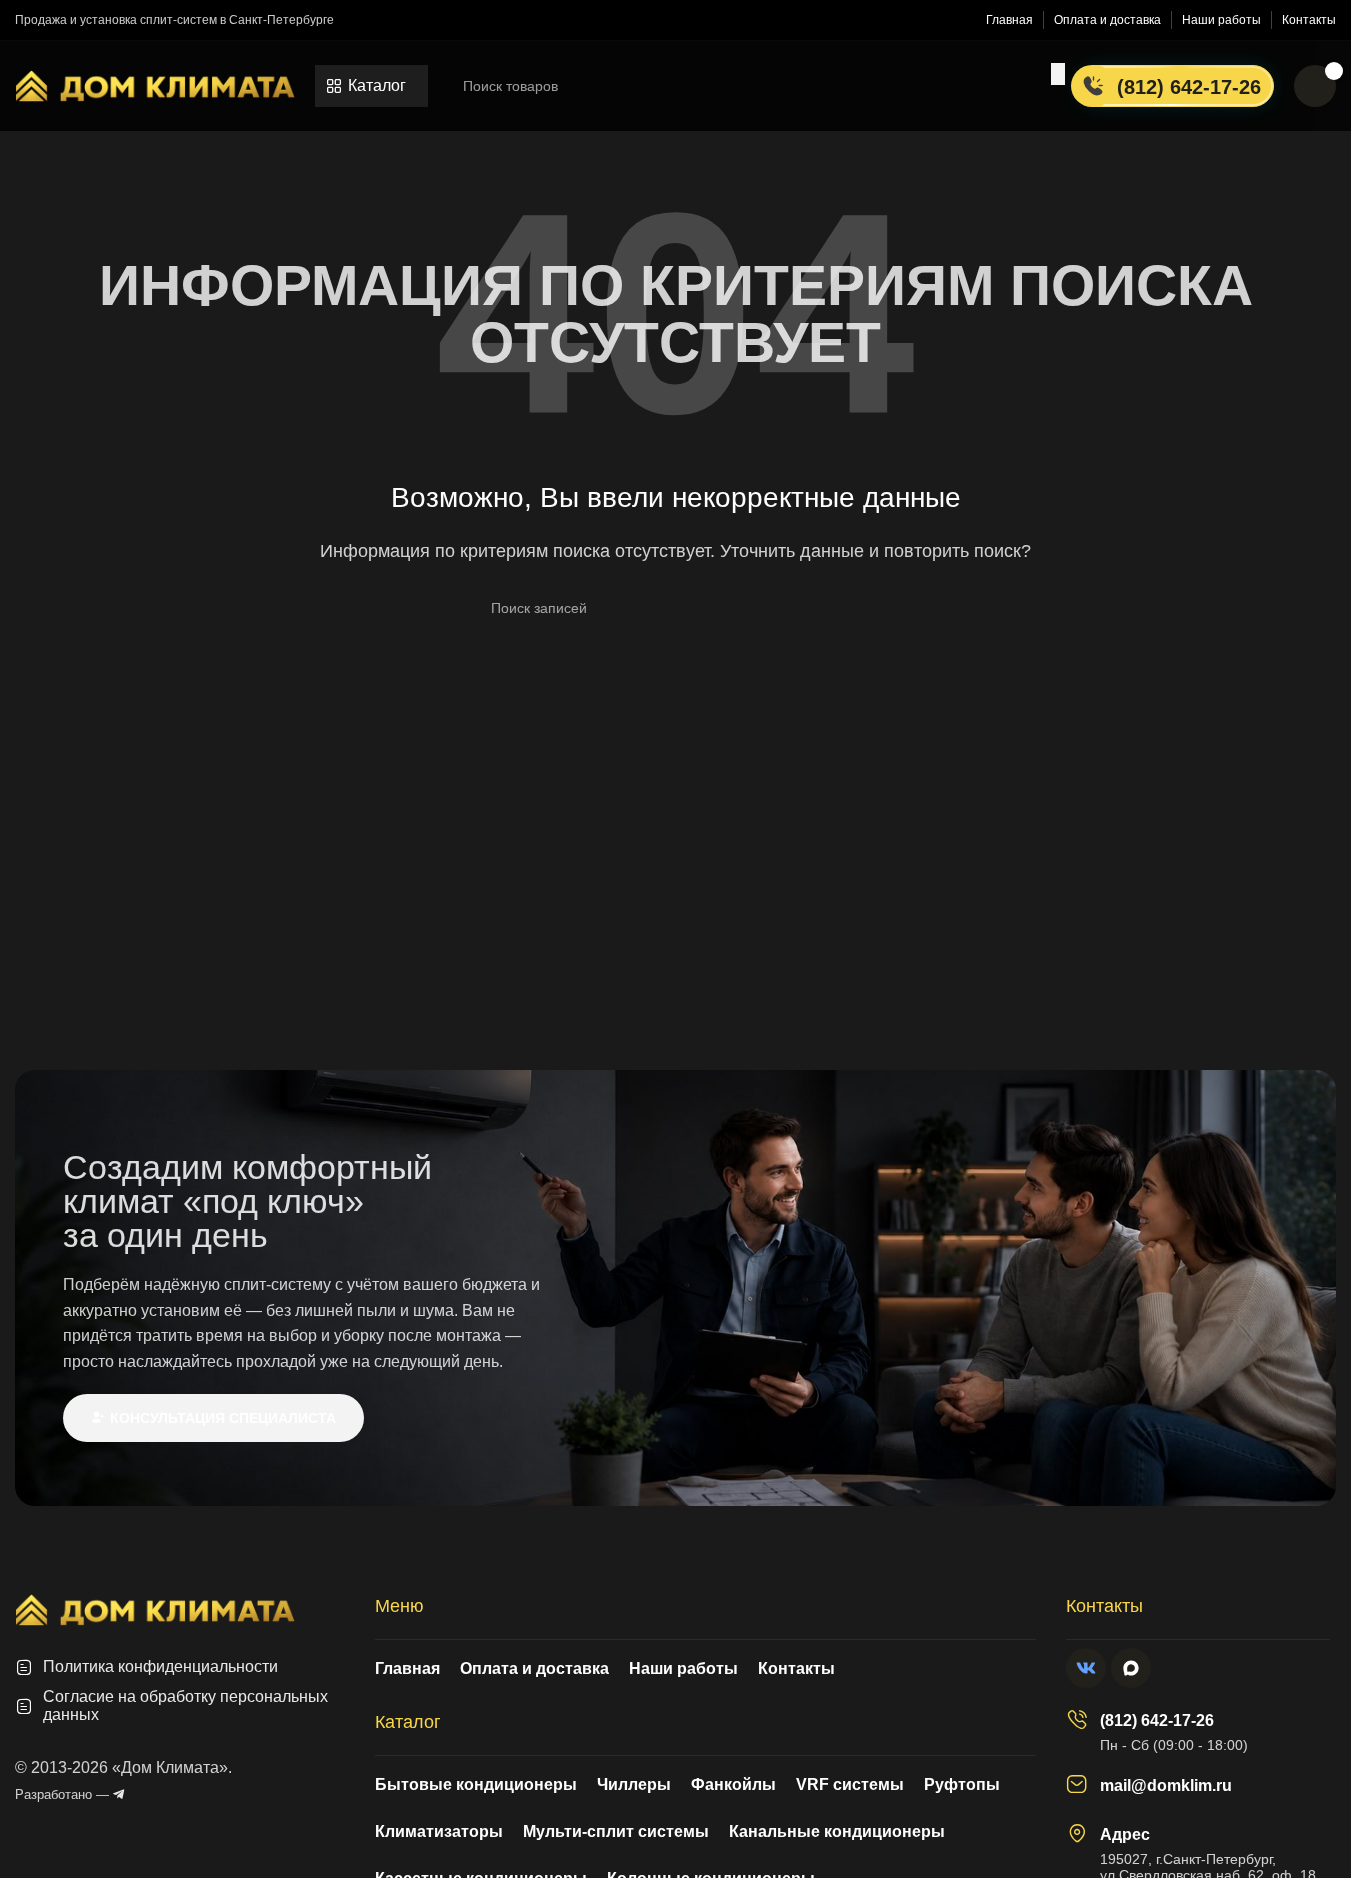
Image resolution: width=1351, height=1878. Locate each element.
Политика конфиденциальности (160, 1666)
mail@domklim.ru (1166, 1785)
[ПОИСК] (1058, 74)
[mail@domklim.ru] (1077, 1784)
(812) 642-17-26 (1157, 1720)
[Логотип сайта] (155, 84)
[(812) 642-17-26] (1077, 1719)
